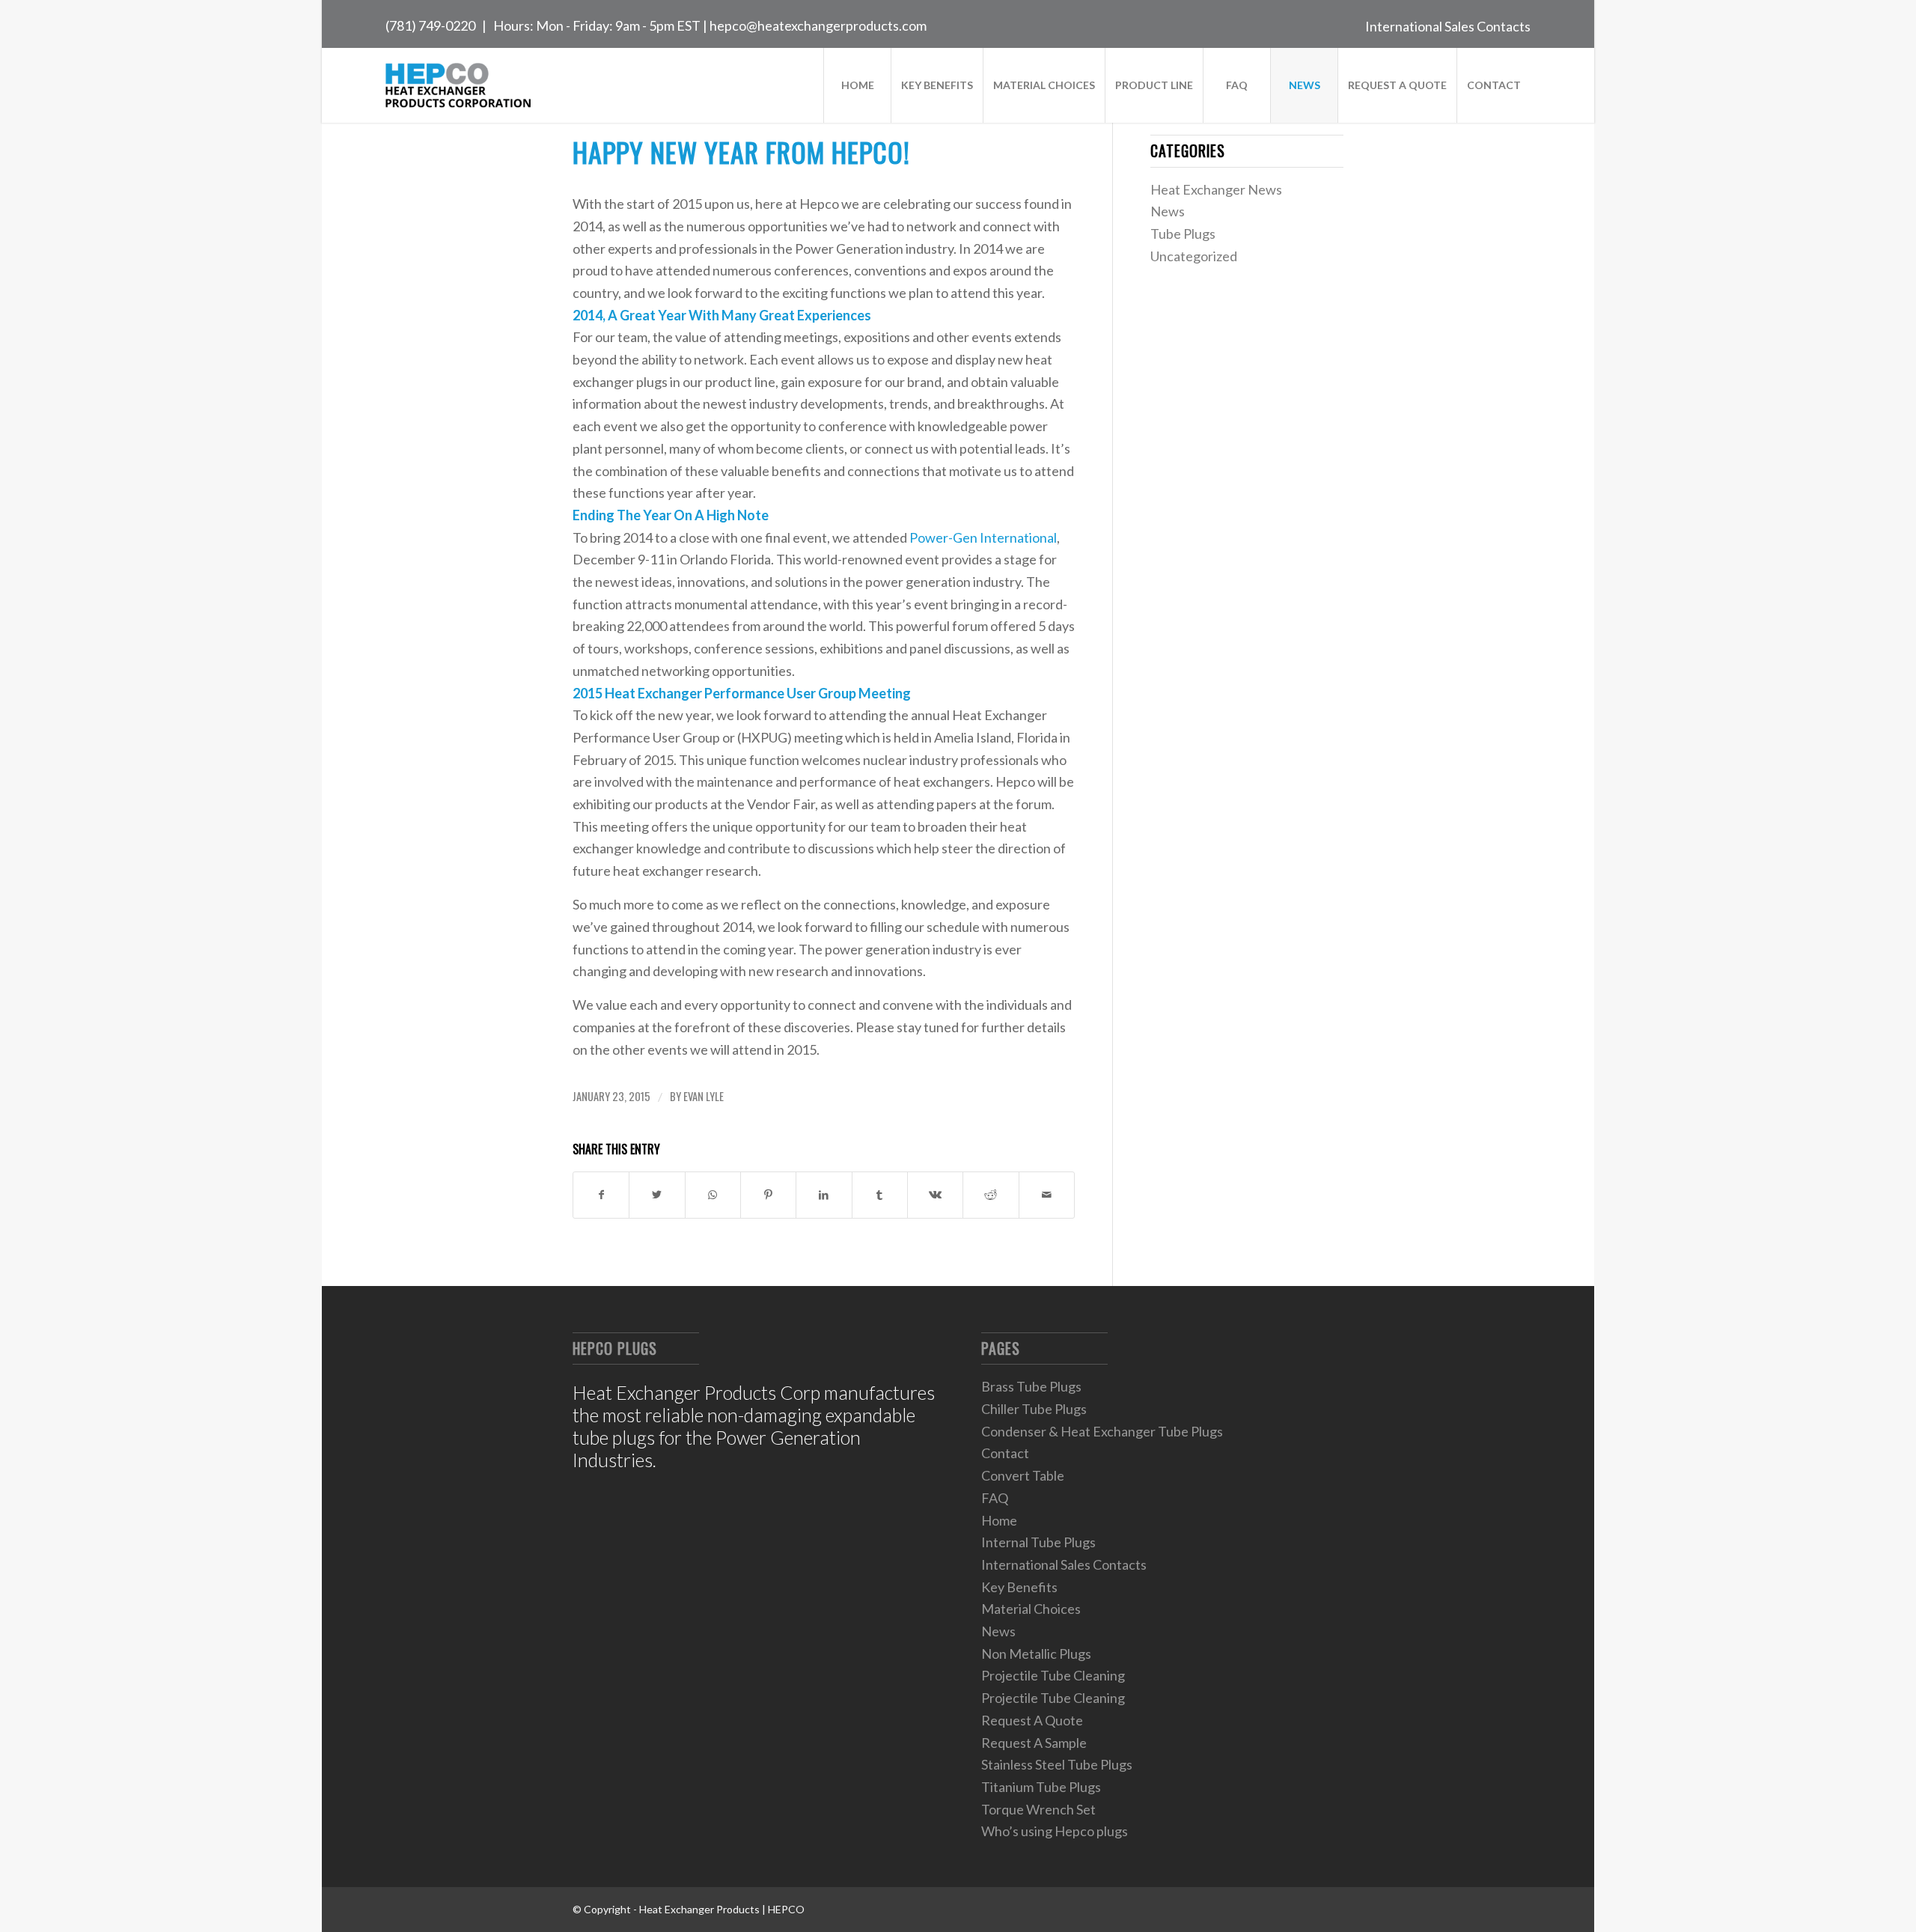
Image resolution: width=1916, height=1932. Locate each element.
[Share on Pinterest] (768, 1195)
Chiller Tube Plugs (1034, 1409)
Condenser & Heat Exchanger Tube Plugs (1102, 1431)
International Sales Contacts (1448, 26)
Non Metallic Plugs (1036, 1654)
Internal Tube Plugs (1038, 1542)
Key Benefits (1019, 1587)
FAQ (995, 1498)
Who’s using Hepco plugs (1055, 1831)
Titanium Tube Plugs (1041, 1787)
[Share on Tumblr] (880, 1195)
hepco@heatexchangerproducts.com (818, 25)
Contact (1005, 1453)
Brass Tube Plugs (1031, 1386)
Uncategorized (1194, 256)
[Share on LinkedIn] (824, 1195)
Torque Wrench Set (1038, 1809)
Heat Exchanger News (1216, 189)
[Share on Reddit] (991, 1195)
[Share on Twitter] (657, 1195)
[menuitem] (1444, 24)
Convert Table (1023, 1475)
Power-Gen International (983, 537)
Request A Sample (1034, 1743)
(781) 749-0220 (430, 25)
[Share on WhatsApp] (713, 1195)
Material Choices (1031, 1609)
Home (999, 1520)
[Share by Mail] (1047, 1195)
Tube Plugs (1183, 234)
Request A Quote (1032, 1720)
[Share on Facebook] (601, 1195)
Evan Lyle (704, 1096)
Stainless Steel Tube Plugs (1057, 1764)
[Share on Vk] (935, 1195)
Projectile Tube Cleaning (1053, 1675)
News (1168, 211)
